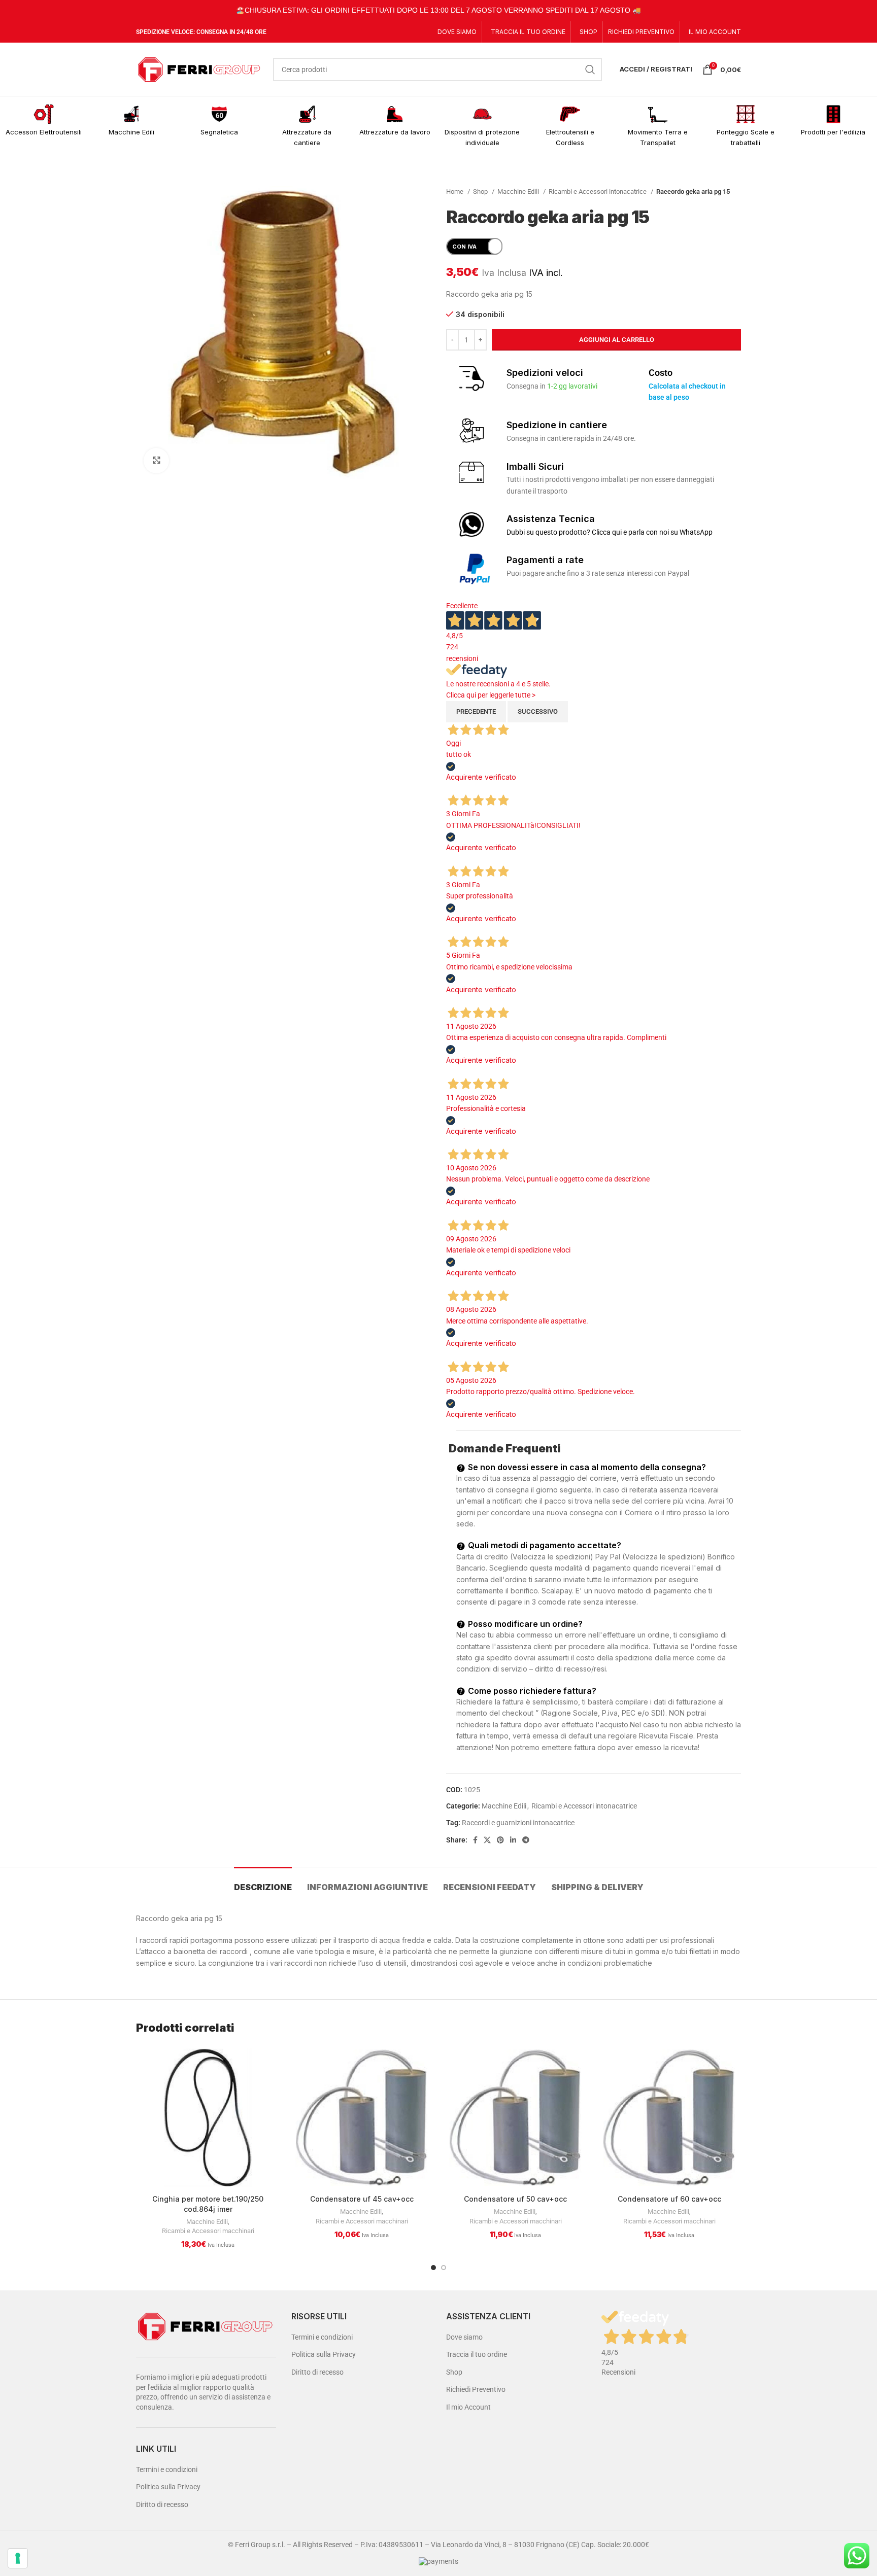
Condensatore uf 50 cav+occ (515, 2199)
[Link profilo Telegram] (526, 1840)
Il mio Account (468, 2407)
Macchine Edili (519, 192)
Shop (481, 192)
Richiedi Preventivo (476, 2389)
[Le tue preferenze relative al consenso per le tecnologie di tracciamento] (18, 2558)
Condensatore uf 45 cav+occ (362, 2199)
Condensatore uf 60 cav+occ (669, 2199)
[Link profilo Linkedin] (513, 1840)
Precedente (476, 711)
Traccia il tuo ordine (477, 2354)
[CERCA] (590, 69)
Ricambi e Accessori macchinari (208, 2231)
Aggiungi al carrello (617, 340)
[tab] (263, 1882)
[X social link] (487, 1840)
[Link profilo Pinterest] (500, 1840)
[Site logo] (199, 68)
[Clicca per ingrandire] (156, 461)
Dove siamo (464, 2337)
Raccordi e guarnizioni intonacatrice (518, 1823)
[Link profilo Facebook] (475, 1840)
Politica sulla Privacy (168, 2487)
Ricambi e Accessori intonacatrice (598, 192)
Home (456, 192)
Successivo (538, 711)
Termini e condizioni (167, 2469)
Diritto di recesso (162, 2504)
